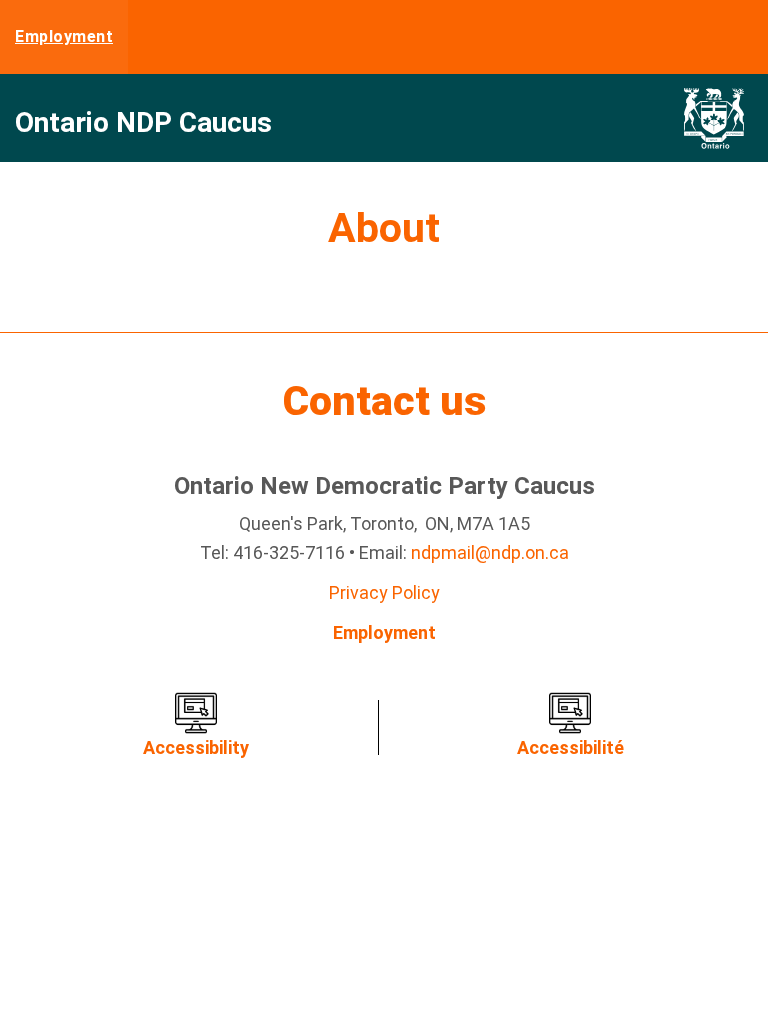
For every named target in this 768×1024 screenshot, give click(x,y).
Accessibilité (570, 747)
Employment (64, 36)
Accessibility (196, 747)
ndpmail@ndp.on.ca (490, 552)
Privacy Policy (384, 592)
